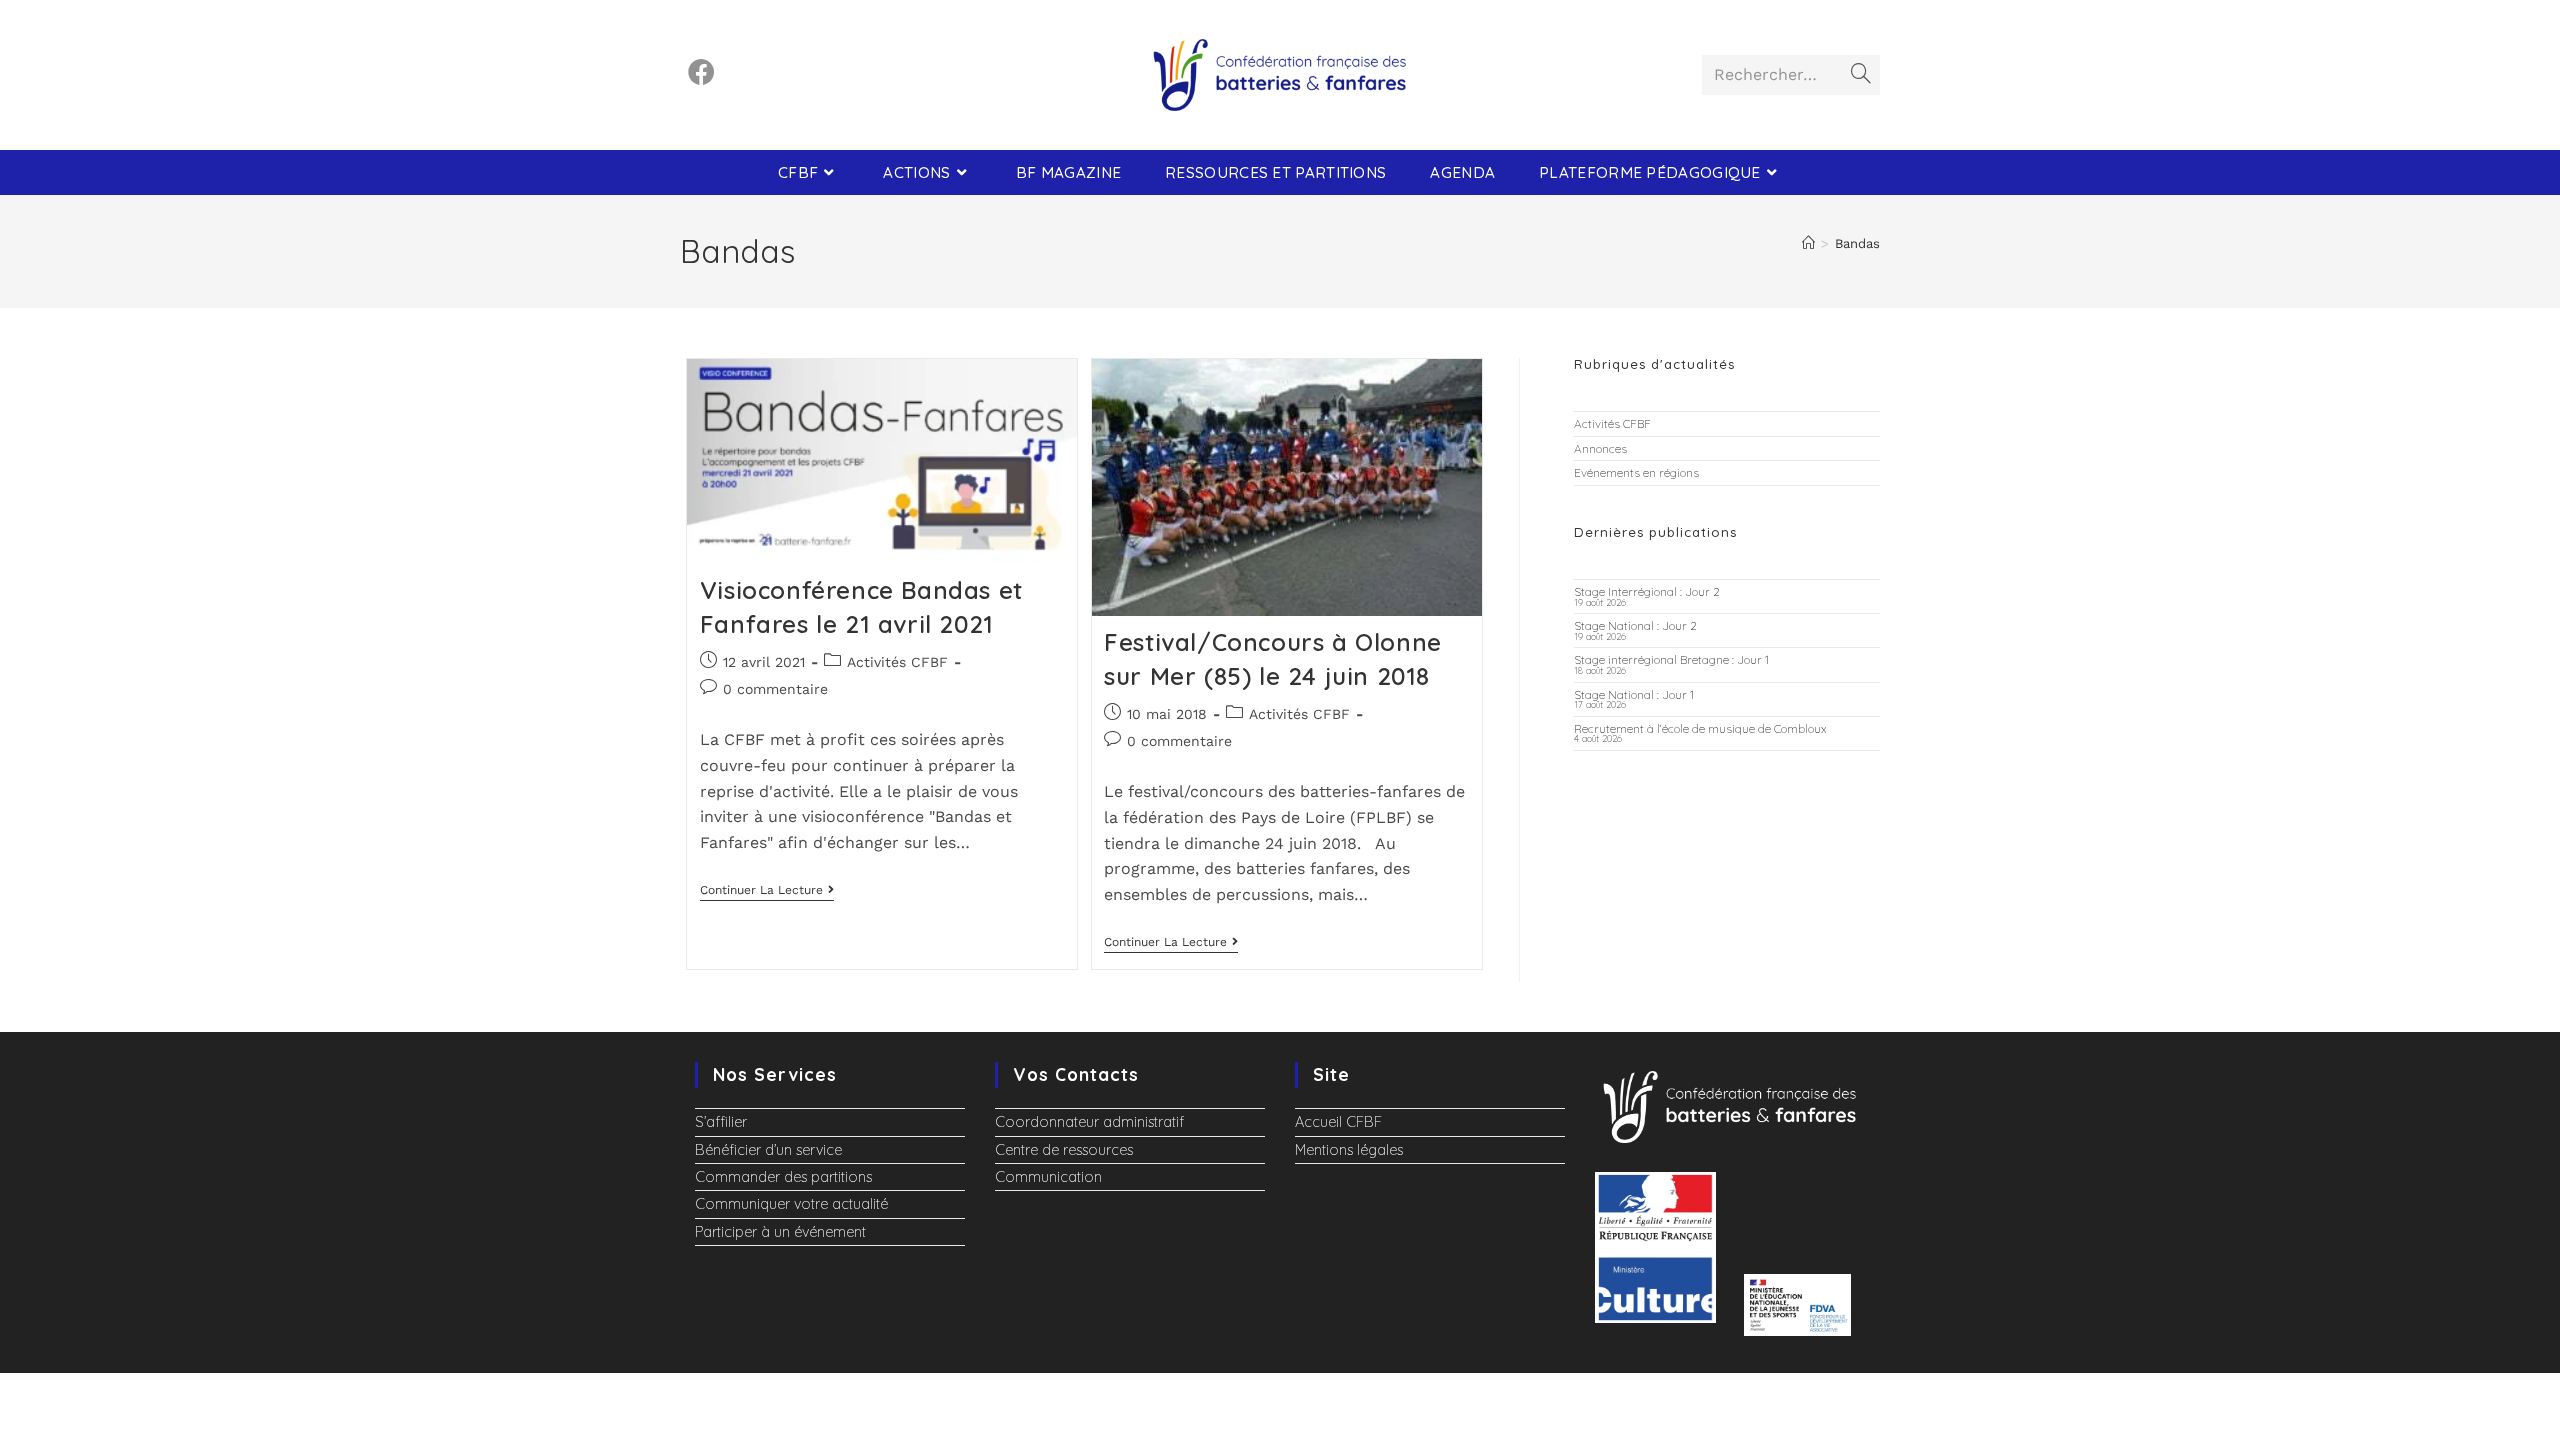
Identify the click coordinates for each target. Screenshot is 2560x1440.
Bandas (1857, 243)
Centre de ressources (1064, 1150)
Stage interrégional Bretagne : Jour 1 (1671, 659)
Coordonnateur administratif (1089, 1122)
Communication (1048, 1177)
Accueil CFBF (1338, 1122)
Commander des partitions (783, 1177)
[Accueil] (1808, 243)
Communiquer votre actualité (791, 1204)
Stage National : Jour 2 (1635, 625)
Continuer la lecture (767, 890)
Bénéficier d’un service (768, 1150)
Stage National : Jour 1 (1634, 694)
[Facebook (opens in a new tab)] (701, 72)
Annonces (1600, 448)
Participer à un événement (780, 1232)
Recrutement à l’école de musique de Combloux (1700, 728)
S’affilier (721, 1122)
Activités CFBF (897, 662)
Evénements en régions (1636, 472)
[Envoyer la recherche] (1861, 75)
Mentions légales (1349, 1150)
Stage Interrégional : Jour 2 (1647, 591)
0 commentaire (775, 689)
